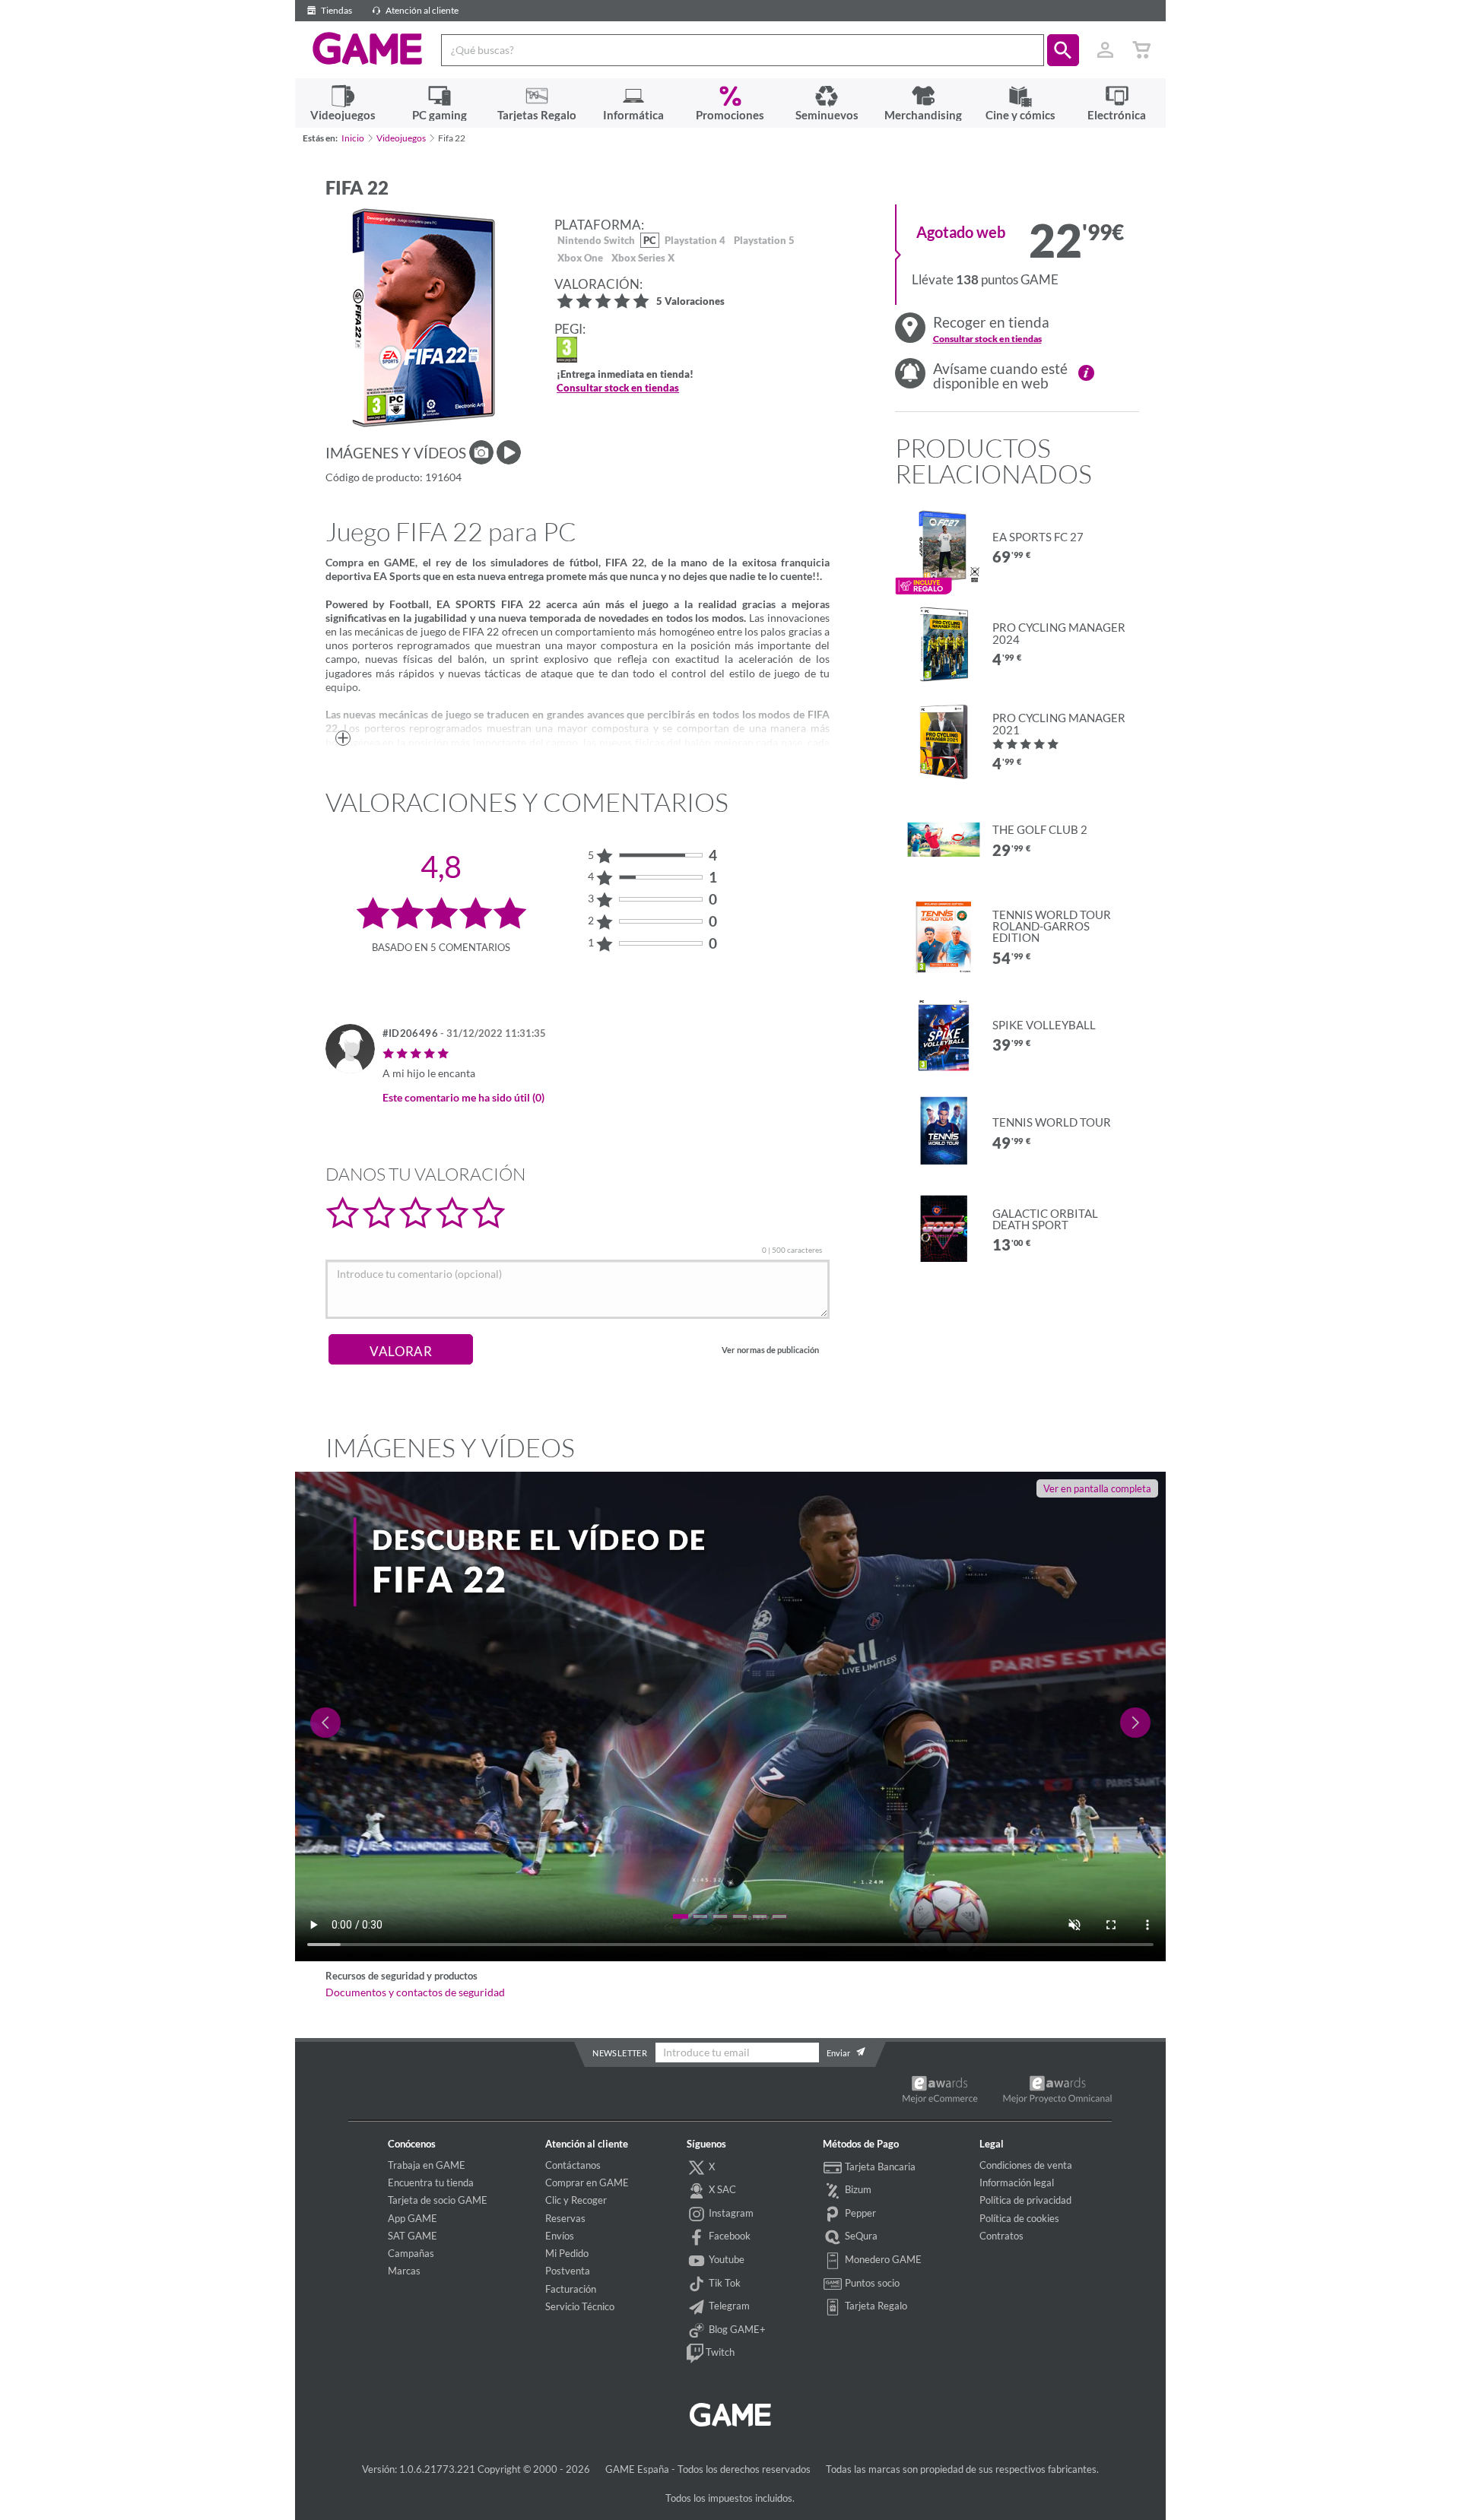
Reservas (565, 2218)
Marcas (404, 2271)
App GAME (413, 2218)
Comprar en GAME (587, 2182)
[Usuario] (1106, 50)
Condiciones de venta (1026, 2165)
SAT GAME (413, 2236)
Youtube (725, 2259)
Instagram (730, 2213)
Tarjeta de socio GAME (438, 2200)
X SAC (721, 2189)
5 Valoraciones (690, 302)
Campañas (411, 2253)
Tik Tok (724, 2283)
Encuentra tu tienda (431, 2182)
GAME (368, 49)
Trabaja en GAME (427, 2165)
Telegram (728, 2306)
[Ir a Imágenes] (481, 452)
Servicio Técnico (580, 2306)
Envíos (560, 2236)
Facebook (728, 2236)
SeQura (860, 2236)
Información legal (1017, 2182)
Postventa (568, 2271)
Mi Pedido (567, 2253)
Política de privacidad (1025, 2200)
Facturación (571, 2289)
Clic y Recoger (576, 2200)
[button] (1063, 50)
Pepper (859, 2213)
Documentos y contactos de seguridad (415, 1992)
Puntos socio (871, 2283)
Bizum (857, 2189)
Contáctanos (573, 2165)
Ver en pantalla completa (1097, 1488)
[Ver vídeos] (509, 452)
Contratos (1001, 2236)
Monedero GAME (882, 2259)
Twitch (719, 2352)
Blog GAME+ (736, 2329)
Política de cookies (1019, 2218)
